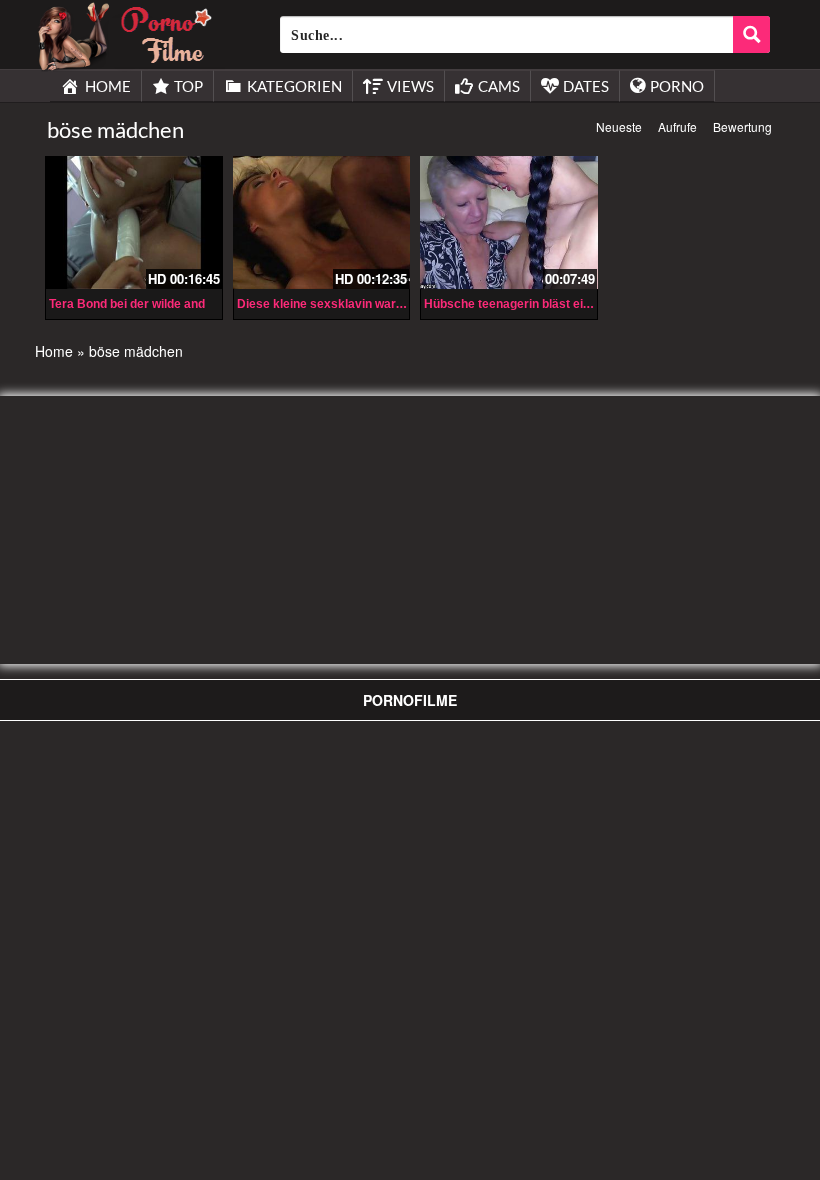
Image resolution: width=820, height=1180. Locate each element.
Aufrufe (677, 126)
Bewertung (742, 126)
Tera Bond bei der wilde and (127, 304)
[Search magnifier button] (751, 34)
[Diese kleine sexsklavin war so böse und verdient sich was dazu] (322, 222)
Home (54, 351)
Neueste (619, 126)
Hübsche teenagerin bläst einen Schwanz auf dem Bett (579, 304)
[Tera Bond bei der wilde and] (134, 222)
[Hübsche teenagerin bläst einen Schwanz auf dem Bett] (509, 222)
